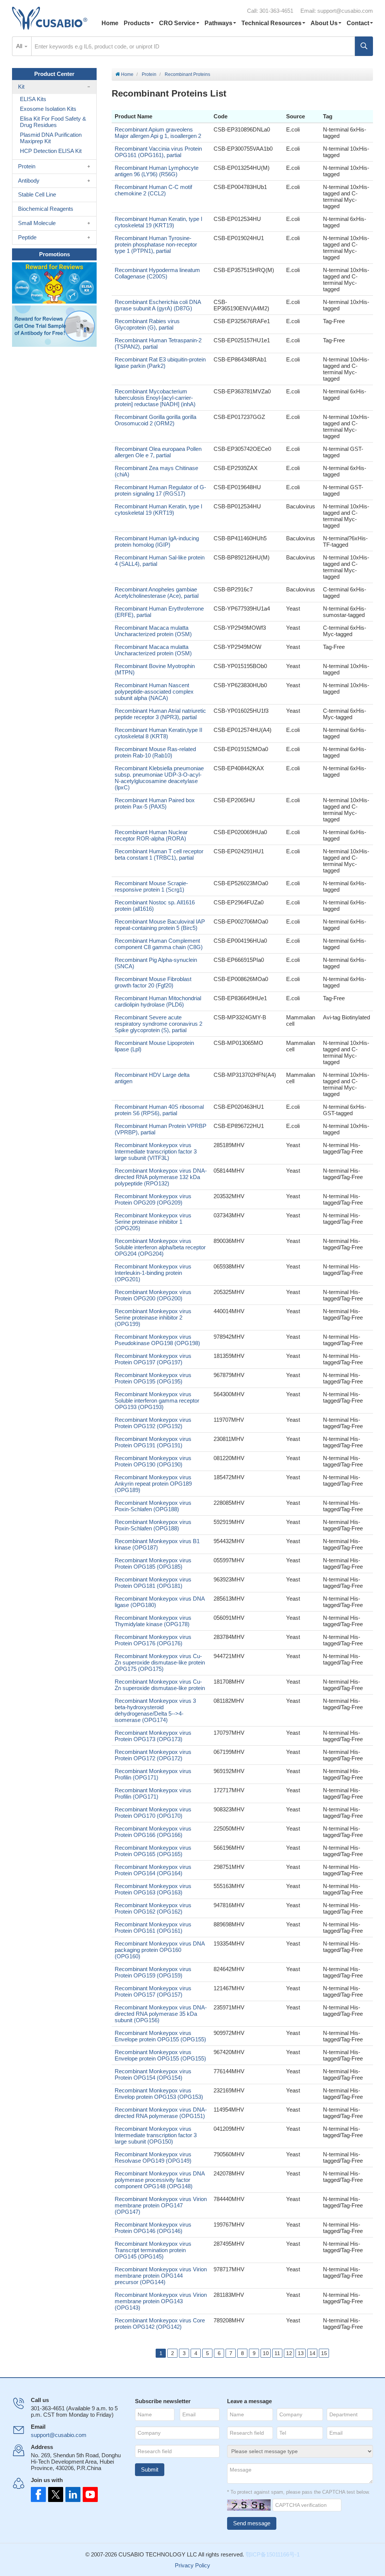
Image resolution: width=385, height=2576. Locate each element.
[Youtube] (88, 2494)
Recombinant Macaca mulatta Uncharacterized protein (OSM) (153, 631)
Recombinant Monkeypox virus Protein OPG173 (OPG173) (153, 1736)
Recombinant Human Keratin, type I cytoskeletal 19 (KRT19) (158, 222)
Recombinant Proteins (187, 74)
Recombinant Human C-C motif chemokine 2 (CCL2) (153, 190)
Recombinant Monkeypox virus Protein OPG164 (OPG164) (153, 1870)
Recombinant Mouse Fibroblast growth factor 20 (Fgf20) (153, 982)
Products (137, 23)
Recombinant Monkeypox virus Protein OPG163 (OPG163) (153, 1889)
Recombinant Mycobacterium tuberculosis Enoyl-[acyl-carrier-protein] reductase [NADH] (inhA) (155, 398)
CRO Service (177, 23)
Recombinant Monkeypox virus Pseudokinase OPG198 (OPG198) (157, 1340)
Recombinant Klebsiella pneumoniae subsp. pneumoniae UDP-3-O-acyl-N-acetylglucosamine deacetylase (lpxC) (159, 778)
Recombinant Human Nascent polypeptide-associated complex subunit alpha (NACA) (154, 692)
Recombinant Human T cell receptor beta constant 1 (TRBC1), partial (159, 854)
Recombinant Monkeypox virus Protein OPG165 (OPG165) (153, 1851)
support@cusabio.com (345, 11)
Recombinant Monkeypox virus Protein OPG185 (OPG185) (153, 1563)
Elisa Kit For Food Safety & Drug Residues (53, 122)
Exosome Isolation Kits (48, 109)
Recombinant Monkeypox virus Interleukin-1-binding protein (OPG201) (153, 1273)
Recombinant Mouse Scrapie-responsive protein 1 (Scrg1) (151, 886)
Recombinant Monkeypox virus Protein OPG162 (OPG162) (153, 1908)
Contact (358, 23)
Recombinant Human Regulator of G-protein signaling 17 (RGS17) (160, 490)
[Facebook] (38, 2494)
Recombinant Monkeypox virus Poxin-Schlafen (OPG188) (153, 1506)
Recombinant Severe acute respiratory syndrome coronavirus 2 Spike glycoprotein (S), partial (158, 1024)
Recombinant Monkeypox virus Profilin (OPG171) (153, 1774)
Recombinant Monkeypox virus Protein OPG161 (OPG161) (153, 1927)
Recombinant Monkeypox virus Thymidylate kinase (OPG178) (153, 1621)
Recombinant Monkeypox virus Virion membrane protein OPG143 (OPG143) (161, 2301)
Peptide (27, 237)
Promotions (55, 254)
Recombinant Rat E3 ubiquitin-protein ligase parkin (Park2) (160, 363)
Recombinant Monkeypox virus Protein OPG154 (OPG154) (153, 2074)
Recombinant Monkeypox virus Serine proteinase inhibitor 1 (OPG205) (153, 1222)
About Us (324, 23)
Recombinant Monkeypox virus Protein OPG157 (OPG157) (153, 1991)
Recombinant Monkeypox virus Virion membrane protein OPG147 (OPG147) (161, 2205)
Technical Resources (271, 23)
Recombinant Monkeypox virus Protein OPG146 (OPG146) (153, 2228)
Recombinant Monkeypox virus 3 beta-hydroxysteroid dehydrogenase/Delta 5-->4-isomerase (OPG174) (155, 1710)
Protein (149, 74)
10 (266, 2353)
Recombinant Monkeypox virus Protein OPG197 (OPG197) (153, 1359)
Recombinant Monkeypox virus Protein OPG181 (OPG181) (153, 1583)
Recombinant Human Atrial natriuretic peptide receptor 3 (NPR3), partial (160, 714)
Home (110, 23)
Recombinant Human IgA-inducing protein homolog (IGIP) (157, 541)
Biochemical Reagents (46, 209)
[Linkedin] (71, 2494)
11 (277, 2353)
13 (301, 2353)
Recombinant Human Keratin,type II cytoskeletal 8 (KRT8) (158, 733)
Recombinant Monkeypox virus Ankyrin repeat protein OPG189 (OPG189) (153, 1484)
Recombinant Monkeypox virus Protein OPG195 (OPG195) (153, 1378)
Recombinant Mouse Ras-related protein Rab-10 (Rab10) (155, 752)
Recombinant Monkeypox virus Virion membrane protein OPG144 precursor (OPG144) (161, 2276)
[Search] (364, 46)
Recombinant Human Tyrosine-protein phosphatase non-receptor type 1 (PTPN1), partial (156, 244)
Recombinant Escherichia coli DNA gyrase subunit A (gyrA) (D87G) (158, 305)
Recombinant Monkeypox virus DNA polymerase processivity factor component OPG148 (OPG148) (160, 2180)
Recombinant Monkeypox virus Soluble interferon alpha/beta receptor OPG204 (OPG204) (160, 1247)
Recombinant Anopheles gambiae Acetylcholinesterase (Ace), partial (157, 593)
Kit (21, 87)
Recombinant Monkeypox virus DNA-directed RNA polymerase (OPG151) (161, 2113)
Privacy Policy (192, 2565)
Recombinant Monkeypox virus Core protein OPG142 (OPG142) (160, 2324)
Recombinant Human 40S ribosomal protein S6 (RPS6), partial (159, 1110)
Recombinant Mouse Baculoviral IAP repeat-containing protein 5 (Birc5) (160, 925)
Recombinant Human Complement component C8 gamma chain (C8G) (159, 944)
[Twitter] (55, 2494)
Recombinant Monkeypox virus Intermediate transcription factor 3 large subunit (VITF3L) (156, 1151)
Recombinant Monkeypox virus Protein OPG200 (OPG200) (153, 1295)
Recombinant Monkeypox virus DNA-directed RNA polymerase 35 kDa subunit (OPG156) (161, 2014)
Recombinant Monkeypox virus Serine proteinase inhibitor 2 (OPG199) (153, 1317)
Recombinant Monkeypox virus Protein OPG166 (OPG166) (153, 1832)
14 (312, 2353)
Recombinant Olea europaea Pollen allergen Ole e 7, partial (158, 452)
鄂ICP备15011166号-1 (273, 2554)
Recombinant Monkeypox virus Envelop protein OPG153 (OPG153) (159, 2094)
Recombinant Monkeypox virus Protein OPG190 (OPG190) (153, 1461)
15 (324, 2353)
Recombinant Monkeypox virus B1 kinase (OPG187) (157, 1544)
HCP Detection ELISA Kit (51, 151)
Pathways (218, 23)
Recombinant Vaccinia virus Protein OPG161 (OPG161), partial (158, 152)
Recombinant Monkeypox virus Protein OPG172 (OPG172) (153, 1755)
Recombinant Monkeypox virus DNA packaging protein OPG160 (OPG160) (160, 1950)
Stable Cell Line (37, 194)
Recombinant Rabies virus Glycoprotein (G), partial (147, 324)
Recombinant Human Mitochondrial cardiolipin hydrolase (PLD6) (158, 1001)
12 (289, 2353)
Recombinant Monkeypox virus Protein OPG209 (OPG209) (153, 1199)
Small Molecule (37, 223)
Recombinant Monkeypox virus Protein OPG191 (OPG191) (153, 1442)
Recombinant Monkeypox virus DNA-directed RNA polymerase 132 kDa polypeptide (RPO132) (161, 1177)
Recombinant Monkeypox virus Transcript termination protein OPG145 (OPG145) (153, 2250)
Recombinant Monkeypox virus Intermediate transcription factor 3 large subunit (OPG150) (156, 2135)
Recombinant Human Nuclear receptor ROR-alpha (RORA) (151, 835)
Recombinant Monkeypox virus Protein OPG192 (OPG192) (153, 1423)
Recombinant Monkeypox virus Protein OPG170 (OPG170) (153, 1813)
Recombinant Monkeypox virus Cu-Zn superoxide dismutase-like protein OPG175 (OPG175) (160, 1662)
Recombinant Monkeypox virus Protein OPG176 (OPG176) (153, 1640)
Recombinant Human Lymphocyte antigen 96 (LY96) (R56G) (157, 171)
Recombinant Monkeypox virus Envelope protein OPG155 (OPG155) (160, 2036)
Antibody (29, 181)
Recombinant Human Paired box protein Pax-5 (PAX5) (155, 803)
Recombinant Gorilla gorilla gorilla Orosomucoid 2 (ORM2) (155, 420)
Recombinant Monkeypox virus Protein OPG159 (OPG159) (153, 1972)
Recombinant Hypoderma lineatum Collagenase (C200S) (157, 273)
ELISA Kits (33, 99)
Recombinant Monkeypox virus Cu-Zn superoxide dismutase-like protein (160, 1685)
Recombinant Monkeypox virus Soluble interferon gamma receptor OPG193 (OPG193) (157, 1401)
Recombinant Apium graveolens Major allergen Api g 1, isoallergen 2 (158, 133)
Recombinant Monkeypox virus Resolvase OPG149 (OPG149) (153, 2157)
